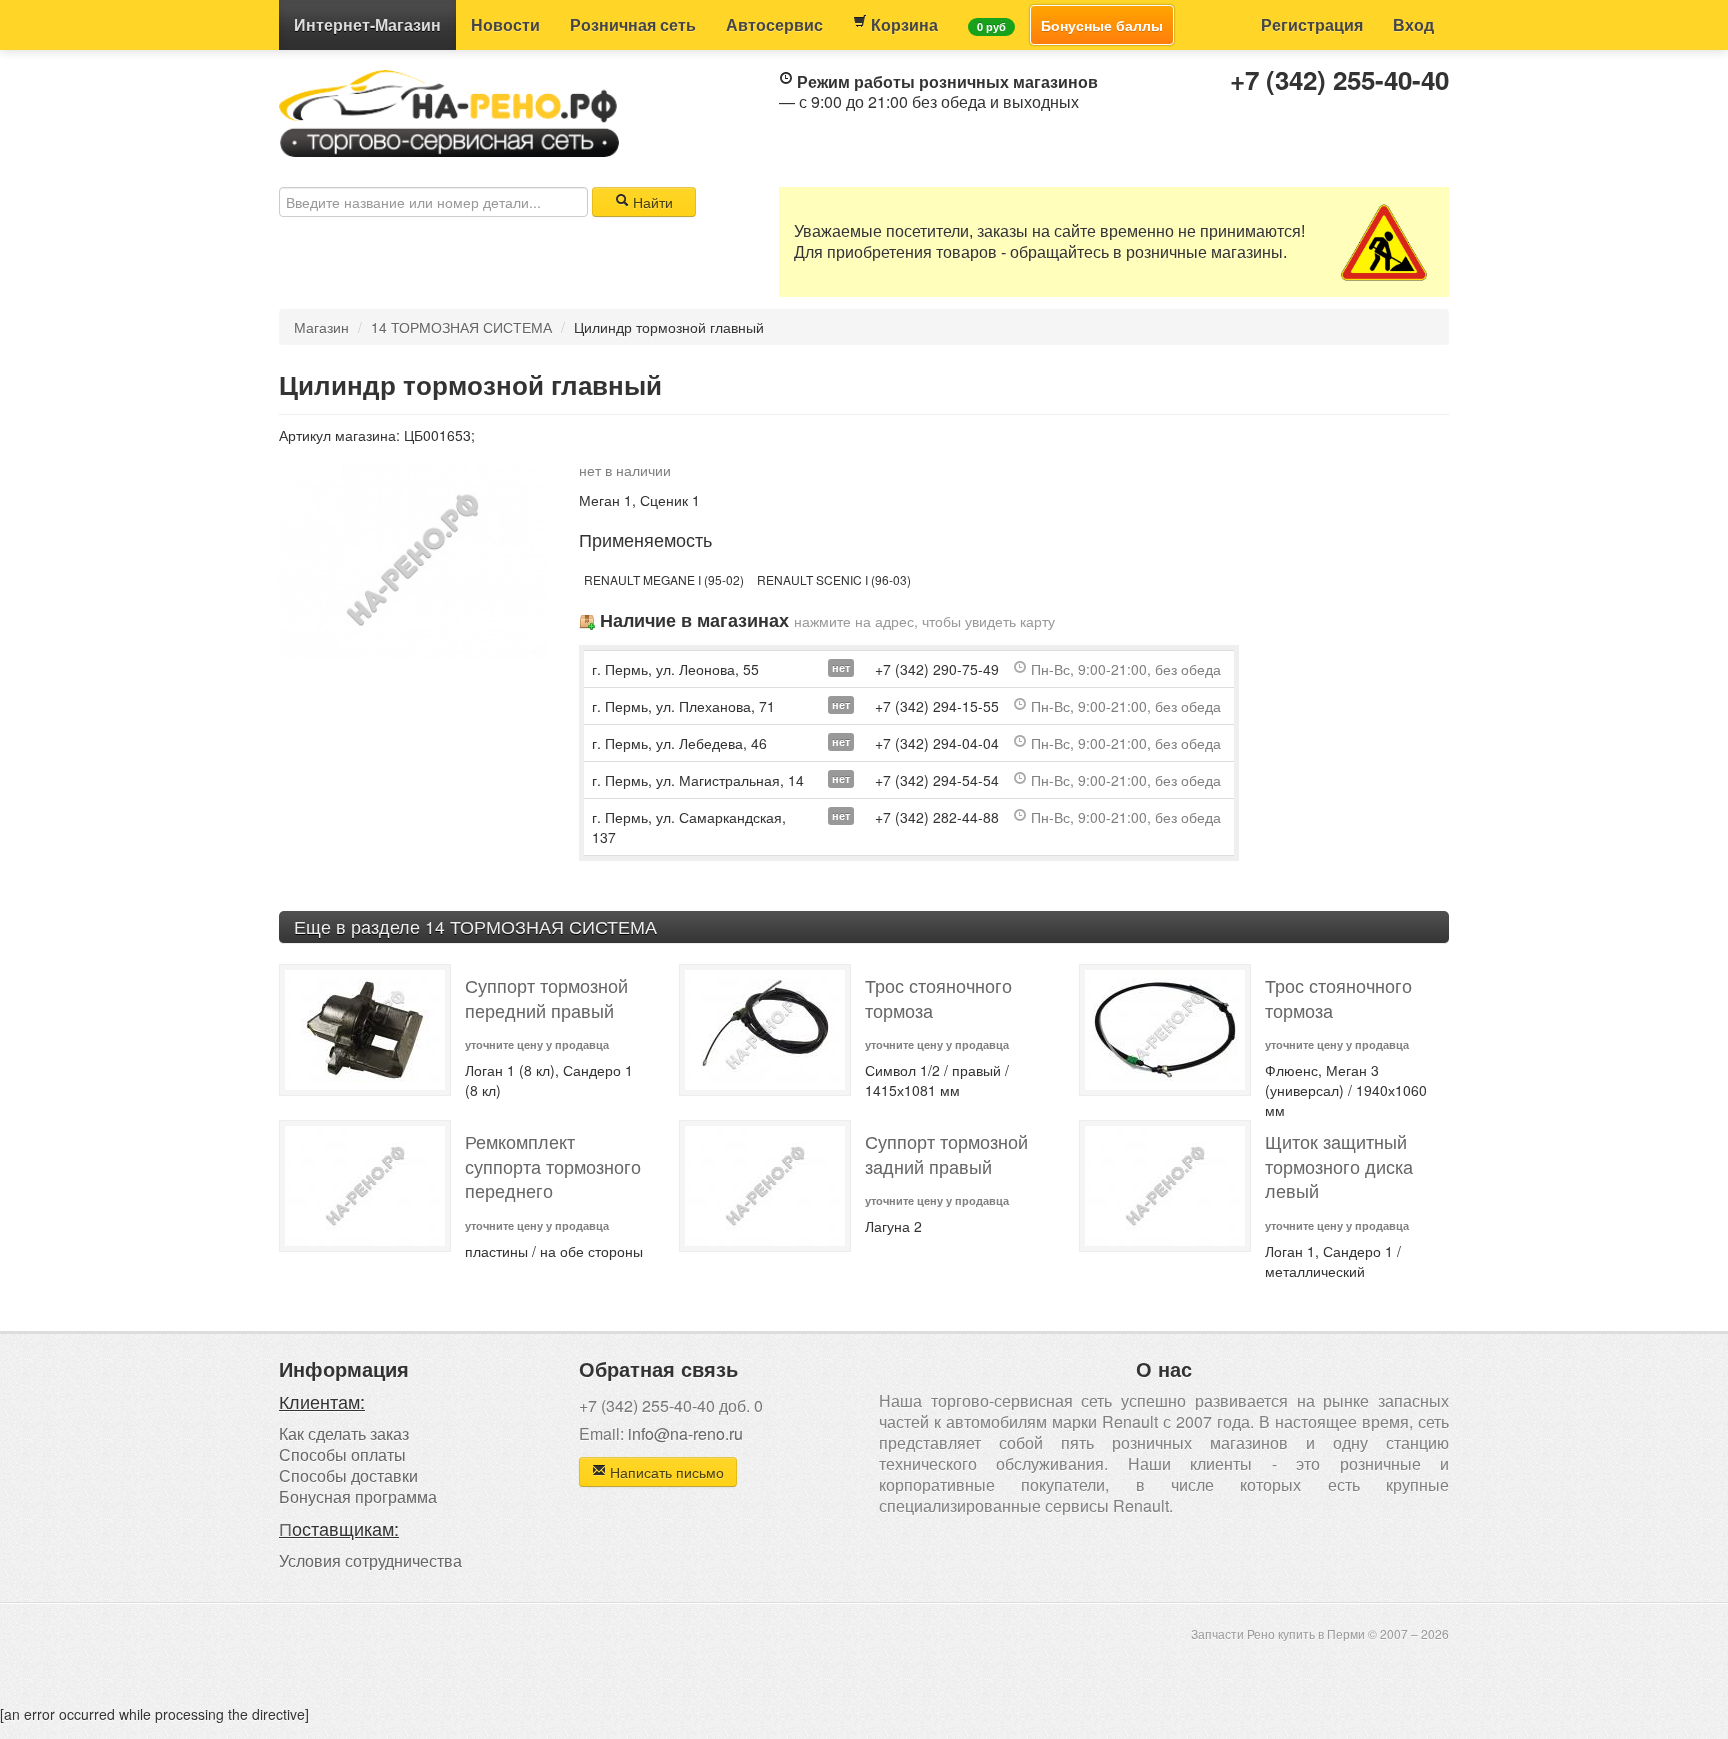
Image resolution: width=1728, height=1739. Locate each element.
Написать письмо (665, 1472)
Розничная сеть (633, 24)
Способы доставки (348, 1475)
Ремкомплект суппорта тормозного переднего (553, 1166)
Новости (505, 24)
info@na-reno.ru (685, 1433)
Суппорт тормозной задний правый (946, 1154)
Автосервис (774, 24)
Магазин (367, 24)
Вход (1413, 24)
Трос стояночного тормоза (938, 998)
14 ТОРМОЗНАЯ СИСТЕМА (461, 327)
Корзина (902, 24)
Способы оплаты (342, 1454)
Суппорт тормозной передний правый (546, 998)
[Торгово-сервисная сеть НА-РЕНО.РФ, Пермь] (449, 111)
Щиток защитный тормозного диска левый (1339, 1166)
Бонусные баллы (1102, 25)
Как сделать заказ (344, 1433)
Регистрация (1312, 24)
